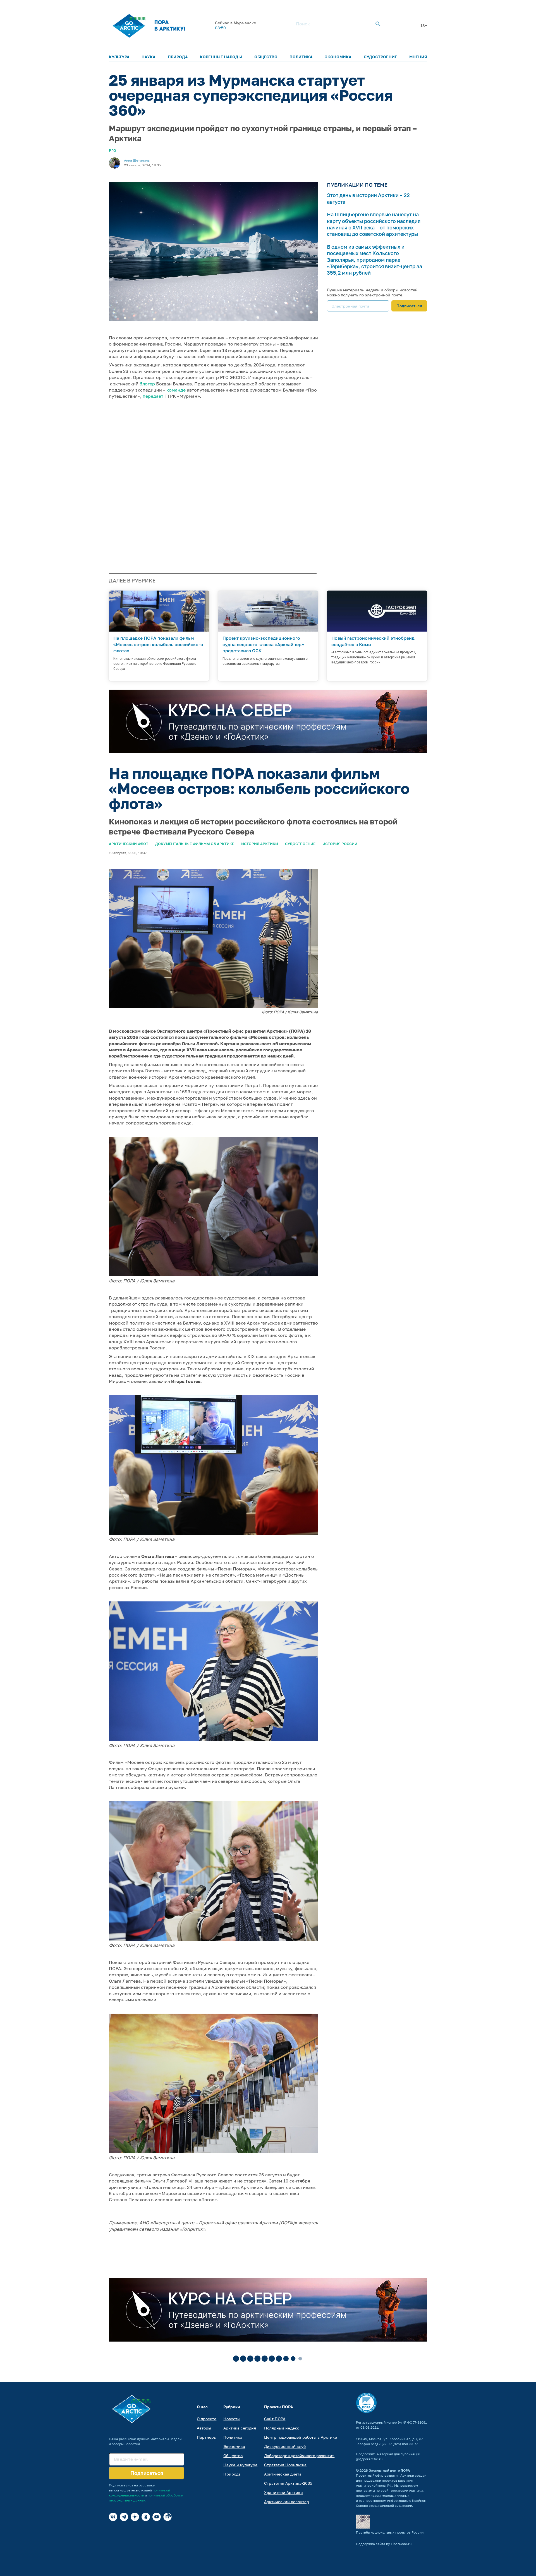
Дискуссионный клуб (285, 2446)
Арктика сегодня (240, 2428)
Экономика (338, 57)
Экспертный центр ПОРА (389, 2470)
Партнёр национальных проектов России (390, 2532)
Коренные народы (221, 57)
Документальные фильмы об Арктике (195, 844)
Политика (301, 57)
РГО (113, 150)
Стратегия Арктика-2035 (288, 2483)
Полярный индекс (282, 2428)
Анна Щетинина (137, 160)
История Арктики (260, 844)
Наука (149, 57)
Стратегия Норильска (285, 2465)
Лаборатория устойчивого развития (299, 2456)
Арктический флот (129, 844)
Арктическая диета (283, 2474)
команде (176, 390)
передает (153, 396)
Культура (119, 57)
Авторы (204, 2428)
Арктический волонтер (287, 2502)
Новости (232, 2419)
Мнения (418, 57)
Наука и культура (240, 2465)
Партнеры (207, 2437)
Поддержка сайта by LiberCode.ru (384, 2544)
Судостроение (381, 57)
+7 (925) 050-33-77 (403, 2444)
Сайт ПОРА (275, 2419)
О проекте (207, 2419)
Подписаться (409, 306)
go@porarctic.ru (369, 2459)
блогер (147, 384)
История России (340, 844)
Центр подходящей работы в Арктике (301, 2437)
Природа (178, 57)
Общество (266, 57)
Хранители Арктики (283, 2492)
